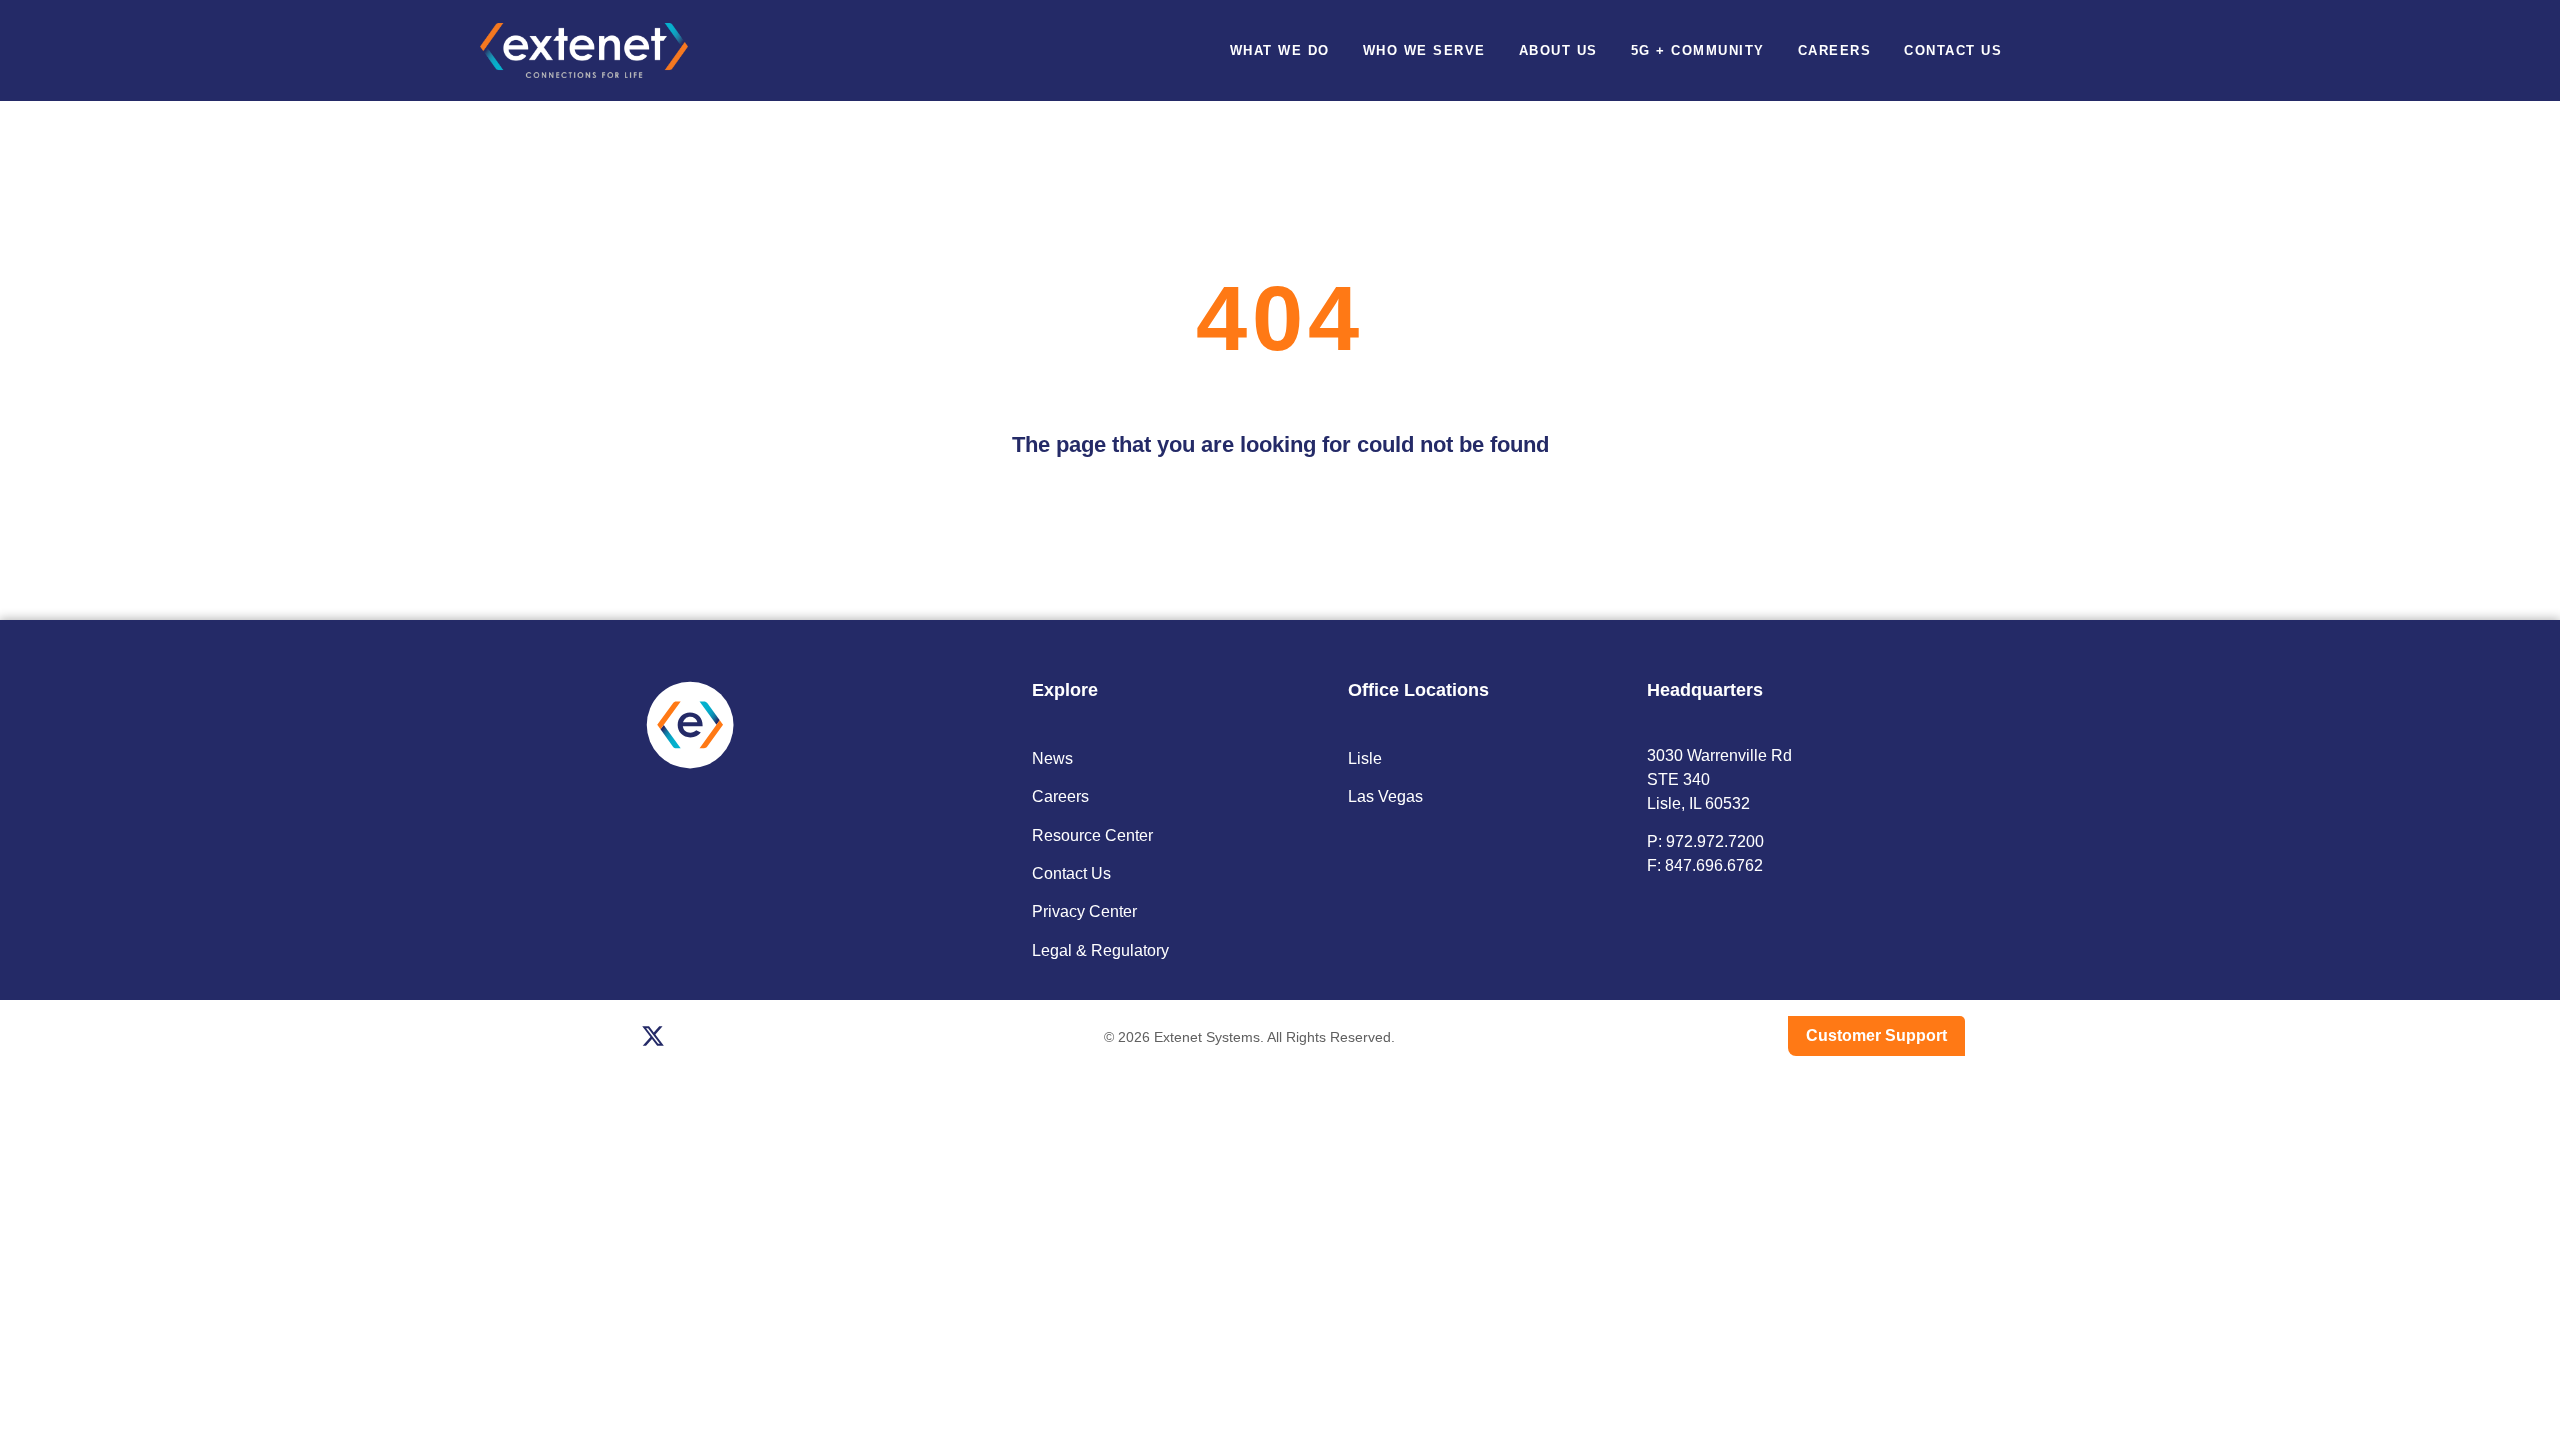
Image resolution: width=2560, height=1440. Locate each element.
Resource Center (1092, 835)
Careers (1835, 50)
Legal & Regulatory (1100, 950)
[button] (2063, 50)
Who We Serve (1424, 50)
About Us (1558, 50)
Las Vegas (1385, 796)
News (1052, 758)
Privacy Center (1084, 911)
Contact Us (1953, 50)
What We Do (1280, 50)
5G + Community (1698, 50)
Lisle (1365, 758)
